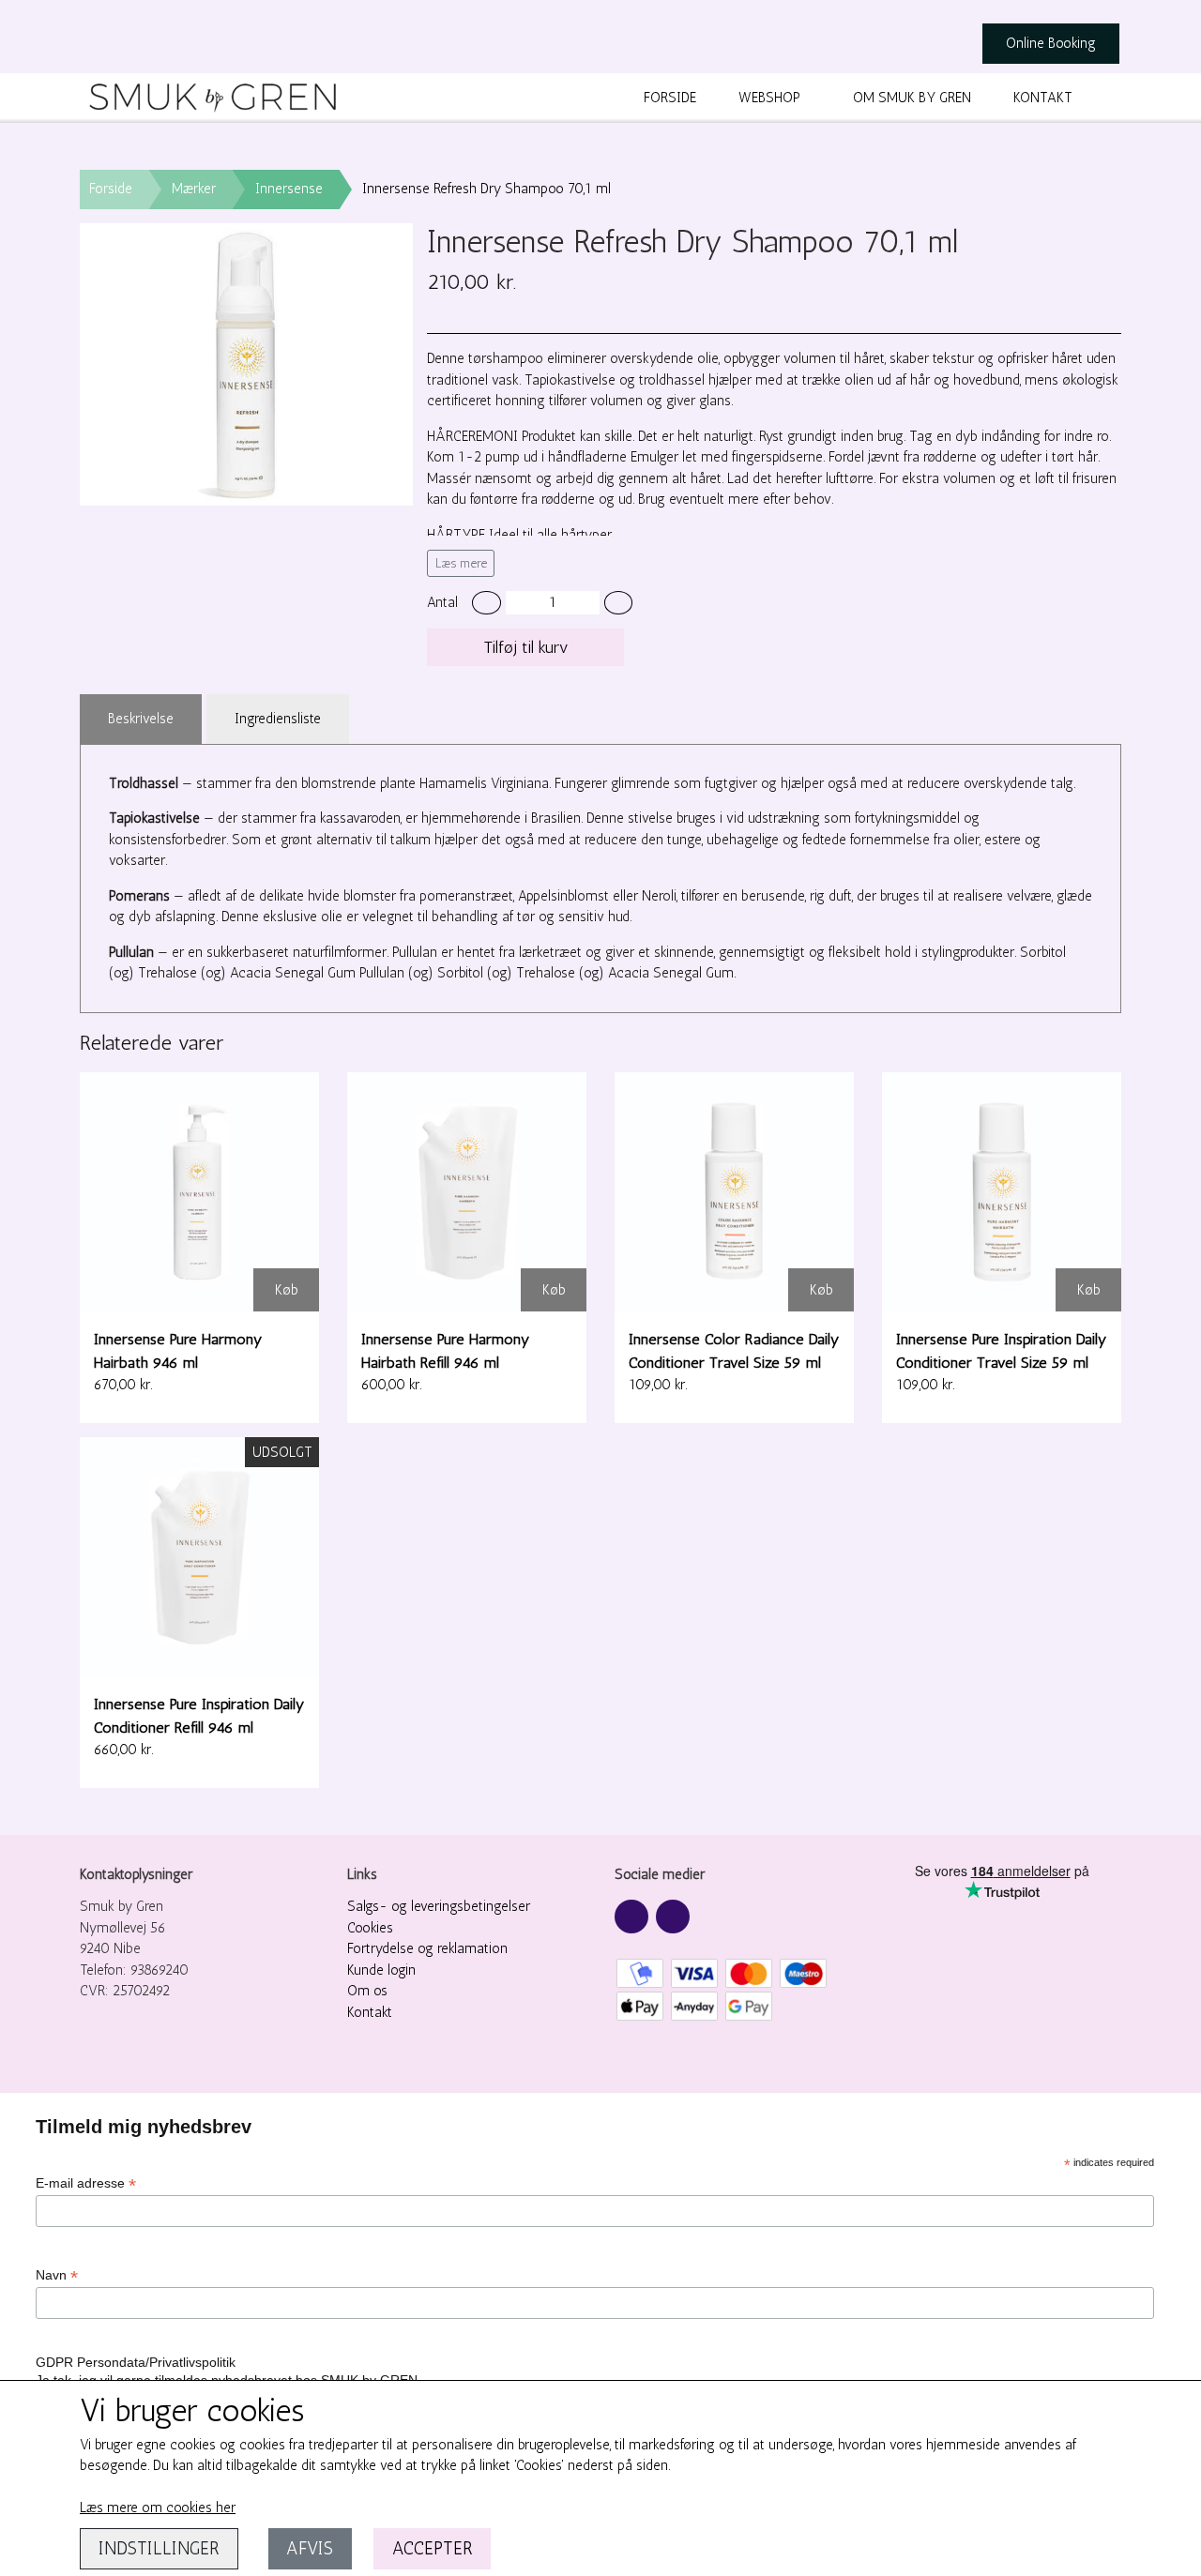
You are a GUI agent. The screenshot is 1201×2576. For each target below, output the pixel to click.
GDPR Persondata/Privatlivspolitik (136, 2362)
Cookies (370, 1928)
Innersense (289, 189)
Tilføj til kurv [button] (526, 647)
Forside (670, 98)
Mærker (194, 189)
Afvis (310, 2548)
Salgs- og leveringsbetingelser (439, 1906)
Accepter (433, 2548)
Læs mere (461, 563)
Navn (57, 2275)
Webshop (769, 98)
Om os (367, 1991)
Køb (287, 1290)
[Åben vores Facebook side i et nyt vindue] (631, 1917)
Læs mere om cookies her (158, 2508)
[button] (486, 603)
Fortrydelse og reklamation (427, 1948)
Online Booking (1051, 43)
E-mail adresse (86, 2183)
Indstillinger (159, 2548)
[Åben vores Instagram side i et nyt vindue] (673, 1917)
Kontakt (1043, 98)
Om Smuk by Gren (912, 98)
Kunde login (381, 1970)
